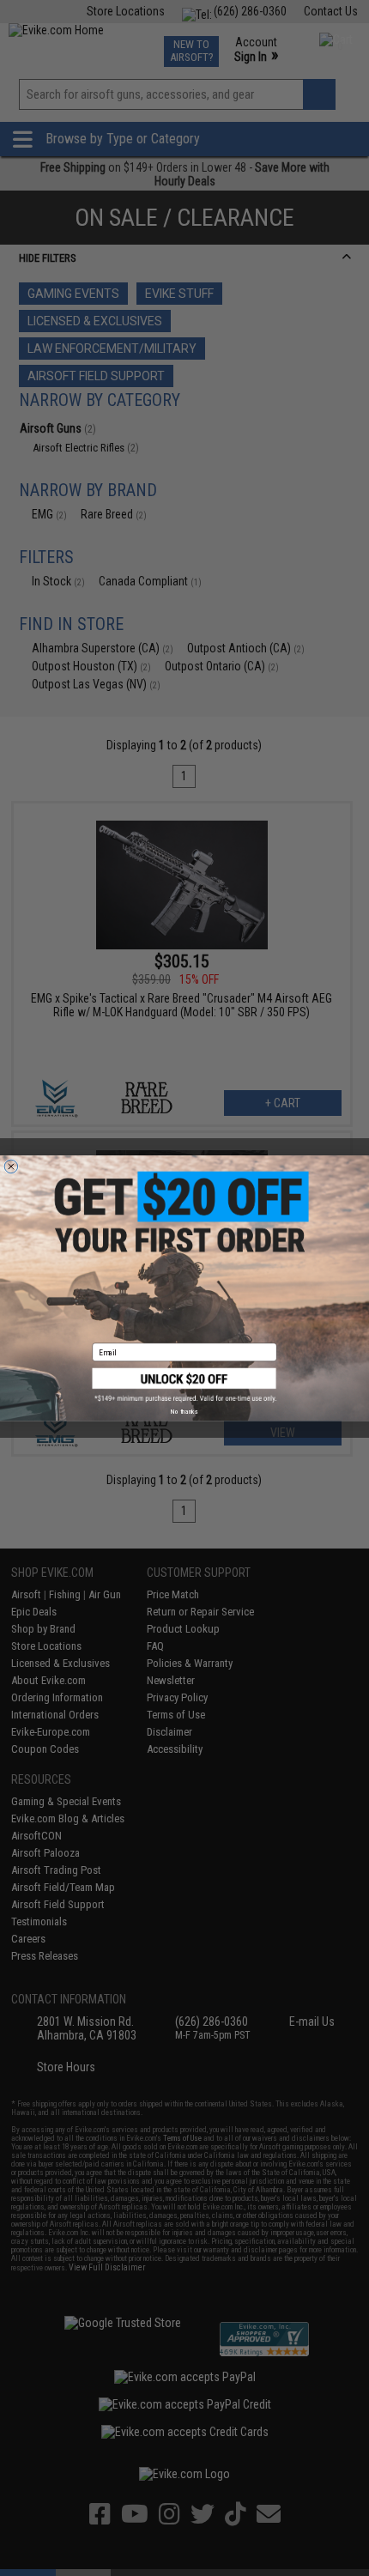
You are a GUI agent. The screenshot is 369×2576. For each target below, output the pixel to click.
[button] (185, 1385)
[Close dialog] (11, 1166)
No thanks (184, 1412)
